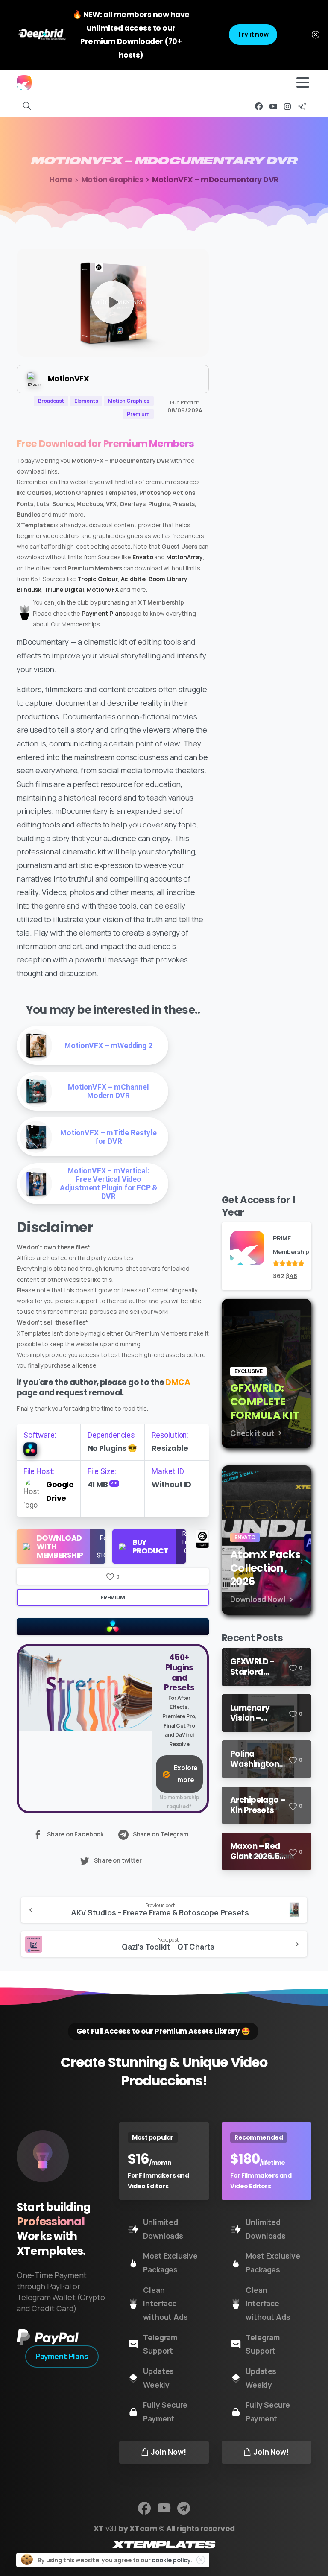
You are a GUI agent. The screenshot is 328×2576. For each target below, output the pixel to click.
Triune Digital (64, 589)
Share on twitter (118, 1861)
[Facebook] (259, 106)
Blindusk (29, 589)
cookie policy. (172, 2560)
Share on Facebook (75, 1834)
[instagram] (287, 106)
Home (61, 180)
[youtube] (273, 106)
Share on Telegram (161, 1834)
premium (113, 1598)
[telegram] (302, 106)
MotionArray (184, 557)
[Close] (316, 35)
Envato (143, 557)
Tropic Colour (98, 579)
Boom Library (168, 579)
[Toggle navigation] (303, 82)
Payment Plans (104, 613)
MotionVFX (102, 589)
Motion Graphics (112, 180)
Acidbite (133, 579)
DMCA (178, 1382)
